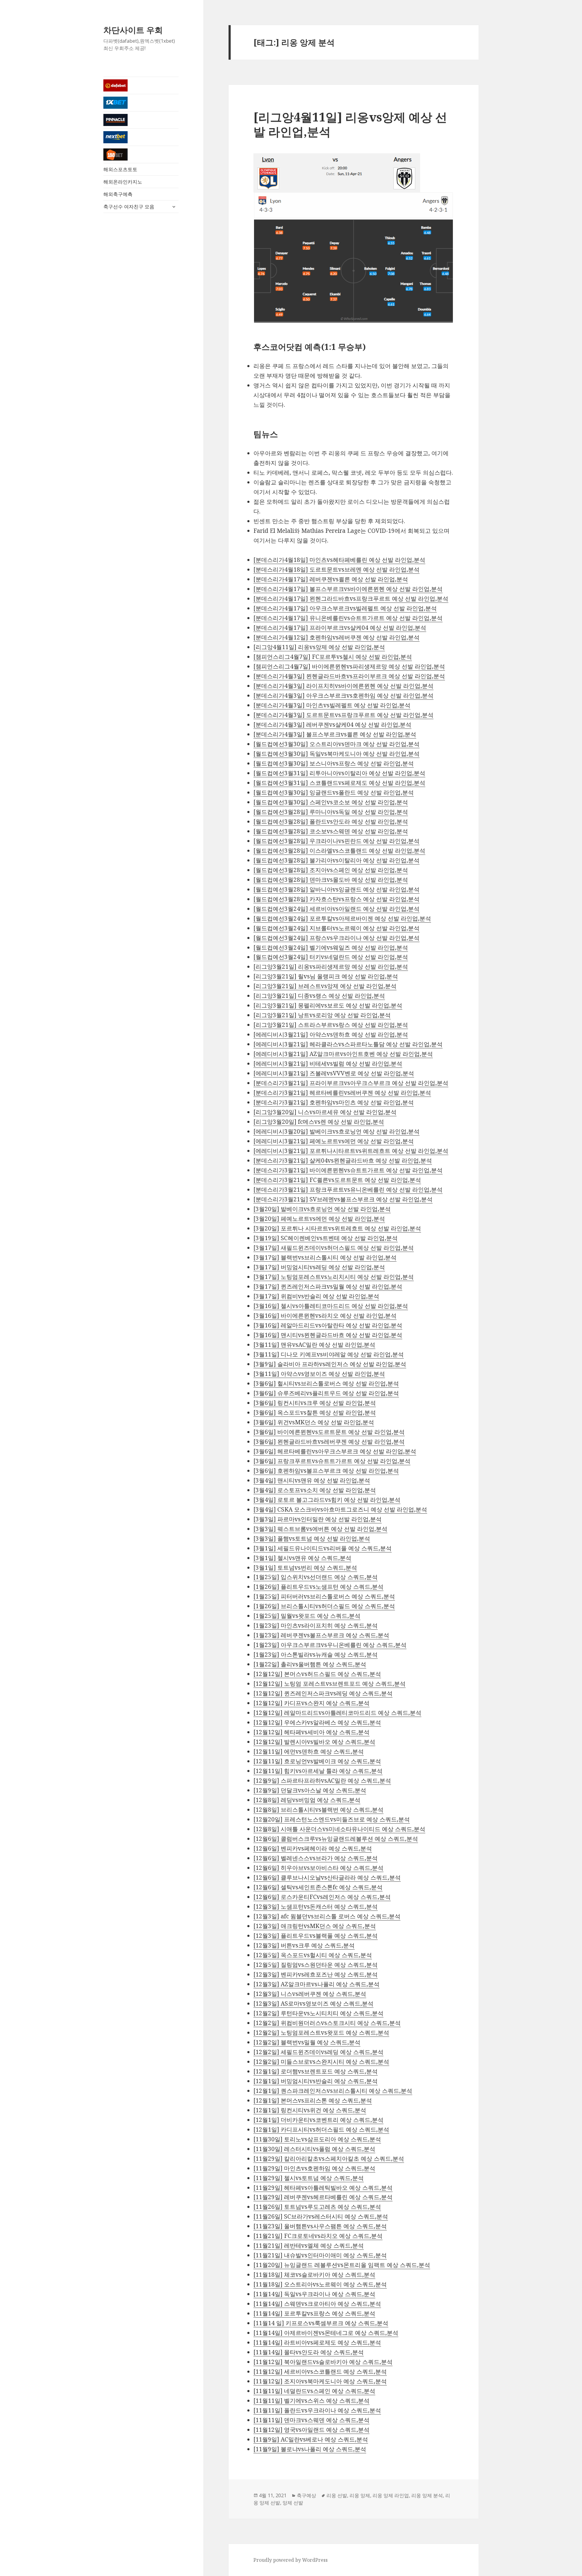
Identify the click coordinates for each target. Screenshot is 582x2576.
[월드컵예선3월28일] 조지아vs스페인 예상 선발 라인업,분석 (331, 870)
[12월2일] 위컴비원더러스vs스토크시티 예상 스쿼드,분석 (327, 2023)
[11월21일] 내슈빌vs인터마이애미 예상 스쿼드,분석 (320, 2255)
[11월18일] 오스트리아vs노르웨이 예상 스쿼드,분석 (320, 2284)
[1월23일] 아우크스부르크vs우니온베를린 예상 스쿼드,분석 (330, 1645)
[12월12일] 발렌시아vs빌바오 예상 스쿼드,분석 (314, 1742)
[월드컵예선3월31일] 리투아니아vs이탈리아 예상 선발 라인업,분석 (339, 773)
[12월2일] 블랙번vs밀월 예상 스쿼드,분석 (307, 2042)
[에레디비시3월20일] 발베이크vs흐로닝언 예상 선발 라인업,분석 (336, 1131)
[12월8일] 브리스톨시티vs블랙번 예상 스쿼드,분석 (318, 1810)
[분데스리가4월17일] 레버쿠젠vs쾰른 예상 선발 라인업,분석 (331, 579)
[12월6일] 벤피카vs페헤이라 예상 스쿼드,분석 (313, 1848)
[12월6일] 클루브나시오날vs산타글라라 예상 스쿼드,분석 (327, 1877)
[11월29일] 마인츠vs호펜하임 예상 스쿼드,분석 (314, 2168)
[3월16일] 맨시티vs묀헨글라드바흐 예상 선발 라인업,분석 (328, 1335)
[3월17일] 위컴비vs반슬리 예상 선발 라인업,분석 (316, 1296)
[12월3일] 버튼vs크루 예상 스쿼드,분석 (304, 1945)
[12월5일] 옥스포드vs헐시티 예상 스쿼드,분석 (313, 1955)
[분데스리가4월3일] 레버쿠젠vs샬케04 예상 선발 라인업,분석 (332, 725)
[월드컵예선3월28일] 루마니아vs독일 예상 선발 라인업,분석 (331, 812)
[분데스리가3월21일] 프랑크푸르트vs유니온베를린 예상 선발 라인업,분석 (348, 1190)
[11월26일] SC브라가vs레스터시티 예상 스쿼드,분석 (321, 2216)
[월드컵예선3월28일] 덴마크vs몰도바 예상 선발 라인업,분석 (331, 880)
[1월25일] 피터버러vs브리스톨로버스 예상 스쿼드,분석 (324, 1596)
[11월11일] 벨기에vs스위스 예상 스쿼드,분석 (311, 2401)
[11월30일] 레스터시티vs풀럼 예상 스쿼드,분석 (314, 2149)
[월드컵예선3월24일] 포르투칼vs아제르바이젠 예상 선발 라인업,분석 (342, 918)
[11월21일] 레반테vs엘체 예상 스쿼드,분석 (309, 2246)
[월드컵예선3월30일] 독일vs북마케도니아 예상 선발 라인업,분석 (336, 754)
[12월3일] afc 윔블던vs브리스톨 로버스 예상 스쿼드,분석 (327, 1916)
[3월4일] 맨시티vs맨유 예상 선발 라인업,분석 (312, 1480)
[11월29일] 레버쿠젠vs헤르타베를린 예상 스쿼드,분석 (323, 2197)
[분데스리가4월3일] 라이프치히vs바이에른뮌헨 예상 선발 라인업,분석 (343, 686)
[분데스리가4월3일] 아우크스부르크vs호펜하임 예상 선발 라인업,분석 (343, 695)
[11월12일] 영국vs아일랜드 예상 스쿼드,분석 (311, 2430)
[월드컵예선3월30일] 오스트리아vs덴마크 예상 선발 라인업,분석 (336, 744)
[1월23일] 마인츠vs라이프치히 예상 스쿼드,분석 (316, 1625)
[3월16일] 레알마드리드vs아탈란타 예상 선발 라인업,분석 (328, 1325)
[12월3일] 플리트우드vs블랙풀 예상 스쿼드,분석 (316, 1936)
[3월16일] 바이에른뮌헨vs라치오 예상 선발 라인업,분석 (325, 1316)
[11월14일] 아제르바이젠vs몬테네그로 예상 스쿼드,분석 (326, 2333)
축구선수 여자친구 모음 (129, 207)
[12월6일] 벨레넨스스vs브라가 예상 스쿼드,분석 (316, 1858)
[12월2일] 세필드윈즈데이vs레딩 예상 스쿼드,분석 (318, 2052)
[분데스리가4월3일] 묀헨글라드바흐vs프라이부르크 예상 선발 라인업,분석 (349, 676)
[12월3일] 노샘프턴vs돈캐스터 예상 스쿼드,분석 (316, 1907)
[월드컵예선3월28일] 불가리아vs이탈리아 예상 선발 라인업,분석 (336, 860)
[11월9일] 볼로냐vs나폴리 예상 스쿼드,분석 (310, 2449)
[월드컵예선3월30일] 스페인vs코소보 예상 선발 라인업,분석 (331, 802)
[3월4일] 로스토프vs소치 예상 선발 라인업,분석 (315, 1490)
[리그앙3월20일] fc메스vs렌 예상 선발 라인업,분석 (319, 1122)
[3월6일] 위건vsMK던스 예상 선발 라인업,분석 (314, 1422)
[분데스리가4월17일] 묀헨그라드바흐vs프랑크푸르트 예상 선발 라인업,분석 (351, 599)
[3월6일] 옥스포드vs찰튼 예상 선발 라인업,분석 (315, 1412)
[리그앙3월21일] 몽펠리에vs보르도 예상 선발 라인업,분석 (328, 1005)
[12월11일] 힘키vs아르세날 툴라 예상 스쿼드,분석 (318, 1771)
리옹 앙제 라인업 (391, 2495)
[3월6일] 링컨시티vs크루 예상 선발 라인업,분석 (315, 1403)
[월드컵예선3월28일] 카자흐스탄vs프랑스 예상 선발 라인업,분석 (336, 899)
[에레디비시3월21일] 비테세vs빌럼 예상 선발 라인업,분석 (328, 1064)
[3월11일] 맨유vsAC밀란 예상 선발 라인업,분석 (314, 1345)
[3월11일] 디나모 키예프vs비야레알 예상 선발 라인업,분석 (329, 1354)
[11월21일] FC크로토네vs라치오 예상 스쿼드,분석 (318, 2236)
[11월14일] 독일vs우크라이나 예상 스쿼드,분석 (314, 2294)
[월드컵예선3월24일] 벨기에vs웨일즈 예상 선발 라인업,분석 (331, 948)
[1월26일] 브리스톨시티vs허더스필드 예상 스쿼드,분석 (324, 1606)
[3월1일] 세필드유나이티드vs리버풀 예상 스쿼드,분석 (323, 1548)
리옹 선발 (337, 2495)
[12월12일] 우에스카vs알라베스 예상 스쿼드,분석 (317, 1722)
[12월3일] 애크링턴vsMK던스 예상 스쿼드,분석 (315, 1926)
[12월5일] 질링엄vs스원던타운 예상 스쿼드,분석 (316, 1965)
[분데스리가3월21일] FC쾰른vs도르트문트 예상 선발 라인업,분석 (337, 1180)
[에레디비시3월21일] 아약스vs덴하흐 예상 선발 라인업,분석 (331, 1034)
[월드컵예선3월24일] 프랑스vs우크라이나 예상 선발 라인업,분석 (336, 938)
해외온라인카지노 (123, 182)
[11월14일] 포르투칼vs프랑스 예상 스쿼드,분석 (314, 2313)
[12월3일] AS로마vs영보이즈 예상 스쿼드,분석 (313, 2003)
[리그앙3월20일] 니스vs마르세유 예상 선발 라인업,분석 (325, 1112)
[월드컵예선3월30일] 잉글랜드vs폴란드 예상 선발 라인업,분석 (334, 792)
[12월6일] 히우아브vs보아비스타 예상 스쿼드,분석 (318, 1868)
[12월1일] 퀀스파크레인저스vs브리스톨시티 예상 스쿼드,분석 (333, 2091)
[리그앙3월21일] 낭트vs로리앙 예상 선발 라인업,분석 (322, 1015)
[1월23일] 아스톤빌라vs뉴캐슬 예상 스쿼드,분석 (316, 1655)
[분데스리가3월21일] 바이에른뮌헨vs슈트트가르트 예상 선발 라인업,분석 (348, 1170)
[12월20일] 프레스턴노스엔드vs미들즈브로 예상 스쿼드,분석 (332, 1819)
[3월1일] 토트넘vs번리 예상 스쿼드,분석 (305, 1568)
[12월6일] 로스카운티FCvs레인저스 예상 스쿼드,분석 (322, 1897)
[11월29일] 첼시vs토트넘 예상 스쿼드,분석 (309, 2178)
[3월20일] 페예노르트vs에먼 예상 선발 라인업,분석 (319, 1219)
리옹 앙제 (360, 2495)
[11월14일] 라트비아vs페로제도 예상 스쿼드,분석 (317, 2342)
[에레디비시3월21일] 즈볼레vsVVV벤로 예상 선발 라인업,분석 (334, 1073)
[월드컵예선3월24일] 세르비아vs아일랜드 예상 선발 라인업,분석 (336, 909)
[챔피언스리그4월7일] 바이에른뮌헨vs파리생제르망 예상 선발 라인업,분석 (349, 666)
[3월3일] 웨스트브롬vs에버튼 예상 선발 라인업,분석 (320, 1529)
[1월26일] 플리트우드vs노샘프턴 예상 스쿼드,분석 (318, 1587)
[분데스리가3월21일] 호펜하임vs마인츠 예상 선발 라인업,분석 (334, 1102)
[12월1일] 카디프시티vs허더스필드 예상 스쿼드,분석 (321, 2130)
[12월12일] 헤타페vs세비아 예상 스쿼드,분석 (311, 1732)
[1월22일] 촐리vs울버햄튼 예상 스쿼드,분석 (310, 1664)
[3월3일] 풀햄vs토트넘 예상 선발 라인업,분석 (312, 1539)
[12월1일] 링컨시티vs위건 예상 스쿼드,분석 (310, 2110)
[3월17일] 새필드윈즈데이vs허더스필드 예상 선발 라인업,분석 (334, 1248)
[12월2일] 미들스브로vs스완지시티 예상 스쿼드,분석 (321, 2062)
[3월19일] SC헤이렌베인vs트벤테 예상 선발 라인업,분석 (326, 1238)
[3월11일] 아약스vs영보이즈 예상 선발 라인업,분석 (319, 1374)
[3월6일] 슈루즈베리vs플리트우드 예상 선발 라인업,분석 (326, 1393)
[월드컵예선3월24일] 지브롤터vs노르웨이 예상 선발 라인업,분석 (336, 928)
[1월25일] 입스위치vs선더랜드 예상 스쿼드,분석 (316, 1577)
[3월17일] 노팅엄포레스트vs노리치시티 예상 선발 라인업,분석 (334, 1277)
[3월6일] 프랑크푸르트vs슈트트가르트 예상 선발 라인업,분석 (332, 1461)
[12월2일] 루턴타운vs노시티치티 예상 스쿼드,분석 (318, 2013)
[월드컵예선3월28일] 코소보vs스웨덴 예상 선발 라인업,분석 (331, 831)
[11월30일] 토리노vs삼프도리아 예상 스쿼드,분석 (317, 2139)
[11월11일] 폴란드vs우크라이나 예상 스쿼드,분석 (317, 2410)
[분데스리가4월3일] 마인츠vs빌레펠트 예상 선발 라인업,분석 (332, 705)
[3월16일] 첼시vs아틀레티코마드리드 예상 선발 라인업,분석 (331, 1306)
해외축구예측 (118, 194)
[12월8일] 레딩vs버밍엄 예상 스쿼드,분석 (307, 1800)
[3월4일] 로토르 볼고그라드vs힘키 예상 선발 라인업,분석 (327, 1500)
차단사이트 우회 (133, 30)
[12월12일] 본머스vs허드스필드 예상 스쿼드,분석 (317, 1674)
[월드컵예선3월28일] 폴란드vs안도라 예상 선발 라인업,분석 (331, 822)
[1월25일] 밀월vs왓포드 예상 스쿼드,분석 (307, 1616)
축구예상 (306, 2495)
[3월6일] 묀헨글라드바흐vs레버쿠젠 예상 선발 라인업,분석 (329, 1442)
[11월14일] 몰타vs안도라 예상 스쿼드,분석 (309, 2352)
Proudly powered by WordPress (291, 2560)
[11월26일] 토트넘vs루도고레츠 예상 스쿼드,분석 (317, 2207)
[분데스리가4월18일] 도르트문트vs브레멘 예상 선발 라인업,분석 (336, 569)
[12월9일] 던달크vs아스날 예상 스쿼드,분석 (310, 1790)
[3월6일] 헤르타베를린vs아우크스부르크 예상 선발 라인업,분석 (335, 1451)
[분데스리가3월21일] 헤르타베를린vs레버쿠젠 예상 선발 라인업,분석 (342, 1093)
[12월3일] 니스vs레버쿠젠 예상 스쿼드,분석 (310, 1994)
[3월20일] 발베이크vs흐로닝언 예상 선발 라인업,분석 (322, 1209)
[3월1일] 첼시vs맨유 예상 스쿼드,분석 (302, 1558)
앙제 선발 (293, 2503)
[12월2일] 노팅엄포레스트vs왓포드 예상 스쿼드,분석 (321, 2033)
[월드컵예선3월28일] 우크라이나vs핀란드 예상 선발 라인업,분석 (336, 841)
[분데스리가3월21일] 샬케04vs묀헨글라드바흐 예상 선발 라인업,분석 (343, 1160)
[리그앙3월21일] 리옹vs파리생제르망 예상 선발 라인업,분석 (331, 967)
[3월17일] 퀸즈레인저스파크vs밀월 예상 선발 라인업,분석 (328, 1286)
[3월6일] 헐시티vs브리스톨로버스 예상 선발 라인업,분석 (326, 1383)
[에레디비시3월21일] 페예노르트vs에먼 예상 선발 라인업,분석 (334, 1141)
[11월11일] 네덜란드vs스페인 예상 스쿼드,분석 (314, 2391)
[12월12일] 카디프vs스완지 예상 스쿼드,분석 (311, 1703)
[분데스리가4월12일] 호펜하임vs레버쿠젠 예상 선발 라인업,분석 (336, 637)
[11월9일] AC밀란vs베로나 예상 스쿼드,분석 (311, 2439)
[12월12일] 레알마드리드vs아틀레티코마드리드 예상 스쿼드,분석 (337, 1713)
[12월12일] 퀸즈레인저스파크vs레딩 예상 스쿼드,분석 (323, 1693)
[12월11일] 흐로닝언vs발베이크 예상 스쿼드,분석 (317, 1761)
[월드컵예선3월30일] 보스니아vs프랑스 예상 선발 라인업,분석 (334, 763)
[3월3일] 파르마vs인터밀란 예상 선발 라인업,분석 (318, 1519)
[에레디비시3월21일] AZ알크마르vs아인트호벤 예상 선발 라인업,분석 (343, 1054)
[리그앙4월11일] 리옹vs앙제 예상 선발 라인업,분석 (350, 124)
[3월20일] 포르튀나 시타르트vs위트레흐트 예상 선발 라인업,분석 (337, 1228)
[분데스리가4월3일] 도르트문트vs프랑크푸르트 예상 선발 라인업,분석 (343, 715)
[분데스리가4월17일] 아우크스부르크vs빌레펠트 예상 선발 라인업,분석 (345, 608)
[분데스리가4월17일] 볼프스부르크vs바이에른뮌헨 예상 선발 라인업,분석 (348, 589)
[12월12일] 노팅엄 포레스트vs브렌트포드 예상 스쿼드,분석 (329, 1684)
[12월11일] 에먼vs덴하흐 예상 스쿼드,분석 (309, 1751)
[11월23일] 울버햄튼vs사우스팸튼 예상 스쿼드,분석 (320, 2226)
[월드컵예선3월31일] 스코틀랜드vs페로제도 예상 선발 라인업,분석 (339, 783)
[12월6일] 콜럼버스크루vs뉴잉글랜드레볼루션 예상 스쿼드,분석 (336, 1839)
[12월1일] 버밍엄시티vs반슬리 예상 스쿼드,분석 (316, 2081)
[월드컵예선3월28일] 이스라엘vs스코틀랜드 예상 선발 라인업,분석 (339, 851)
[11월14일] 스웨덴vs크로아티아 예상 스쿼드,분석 (317, 2304)
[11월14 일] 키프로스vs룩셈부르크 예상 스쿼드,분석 (321, 2323)
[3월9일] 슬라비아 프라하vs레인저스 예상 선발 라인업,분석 (330, 1364)
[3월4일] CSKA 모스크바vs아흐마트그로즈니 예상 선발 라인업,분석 (340, 1509)
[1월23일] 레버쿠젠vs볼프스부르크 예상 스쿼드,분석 (321, 1635)
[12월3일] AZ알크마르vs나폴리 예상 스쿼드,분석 (316, 1984)
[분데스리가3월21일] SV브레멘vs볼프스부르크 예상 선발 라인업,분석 (343, 1199)
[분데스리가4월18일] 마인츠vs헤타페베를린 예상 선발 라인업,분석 (339, 560)
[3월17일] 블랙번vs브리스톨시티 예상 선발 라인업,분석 (325, 1257)
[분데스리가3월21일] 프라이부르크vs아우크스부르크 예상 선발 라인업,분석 (351, 1083)
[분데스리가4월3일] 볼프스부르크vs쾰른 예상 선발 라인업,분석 (335, 734)
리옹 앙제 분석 (427, 2495)
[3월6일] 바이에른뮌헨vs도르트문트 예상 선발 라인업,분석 (329, 1432)
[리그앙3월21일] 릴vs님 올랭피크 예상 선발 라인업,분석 (326, 976)
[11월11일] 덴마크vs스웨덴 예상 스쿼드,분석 (311, 2420)
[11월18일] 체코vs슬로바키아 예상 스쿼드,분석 (314, 2275)
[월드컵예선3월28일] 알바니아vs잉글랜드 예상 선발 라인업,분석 (336, 889)
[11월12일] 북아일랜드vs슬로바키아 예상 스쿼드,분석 (323, 2362)
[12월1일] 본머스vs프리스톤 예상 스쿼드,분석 (313, 2100)
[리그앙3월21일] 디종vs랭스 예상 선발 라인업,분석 (319, 996)
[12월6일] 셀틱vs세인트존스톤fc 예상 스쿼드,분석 (318, 1887)
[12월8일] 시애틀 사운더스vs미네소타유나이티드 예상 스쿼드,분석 (339, 1829)
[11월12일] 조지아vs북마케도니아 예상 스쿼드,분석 (320, 2381)
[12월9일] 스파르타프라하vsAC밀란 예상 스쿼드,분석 (322, 1781)
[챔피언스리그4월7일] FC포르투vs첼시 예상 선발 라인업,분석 (333, 657)
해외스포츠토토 (120, 169)
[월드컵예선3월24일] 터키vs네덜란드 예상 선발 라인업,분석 (331, 957)
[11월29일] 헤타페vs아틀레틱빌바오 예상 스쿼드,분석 (323, 2188)
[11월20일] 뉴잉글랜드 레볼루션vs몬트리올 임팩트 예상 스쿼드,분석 (342, 2265)
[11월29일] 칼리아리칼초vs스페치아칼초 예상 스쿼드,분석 (329, 2159)
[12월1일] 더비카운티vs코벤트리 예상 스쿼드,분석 (318, 2120)
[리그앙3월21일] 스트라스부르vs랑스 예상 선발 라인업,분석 (331, 1025)
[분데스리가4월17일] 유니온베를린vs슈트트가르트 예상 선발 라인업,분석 (348, 618)
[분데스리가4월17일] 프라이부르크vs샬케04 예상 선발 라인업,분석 (340, 628)
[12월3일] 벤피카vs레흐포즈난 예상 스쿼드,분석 (316, 1974)
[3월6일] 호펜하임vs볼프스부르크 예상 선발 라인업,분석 (326, 1471)
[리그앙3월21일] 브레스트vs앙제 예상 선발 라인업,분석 (325, 986)
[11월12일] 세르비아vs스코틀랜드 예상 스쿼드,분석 (320, 2372)
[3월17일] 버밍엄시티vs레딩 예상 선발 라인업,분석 (319, 1267)
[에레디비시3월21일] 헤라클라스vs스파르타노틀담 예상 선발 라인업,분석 (348, 1044)
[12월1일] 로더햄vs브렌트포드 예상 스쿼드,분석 (316, 2071)
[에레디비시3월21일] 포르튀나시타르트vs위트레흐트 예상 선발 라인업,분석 (351, 1151)
